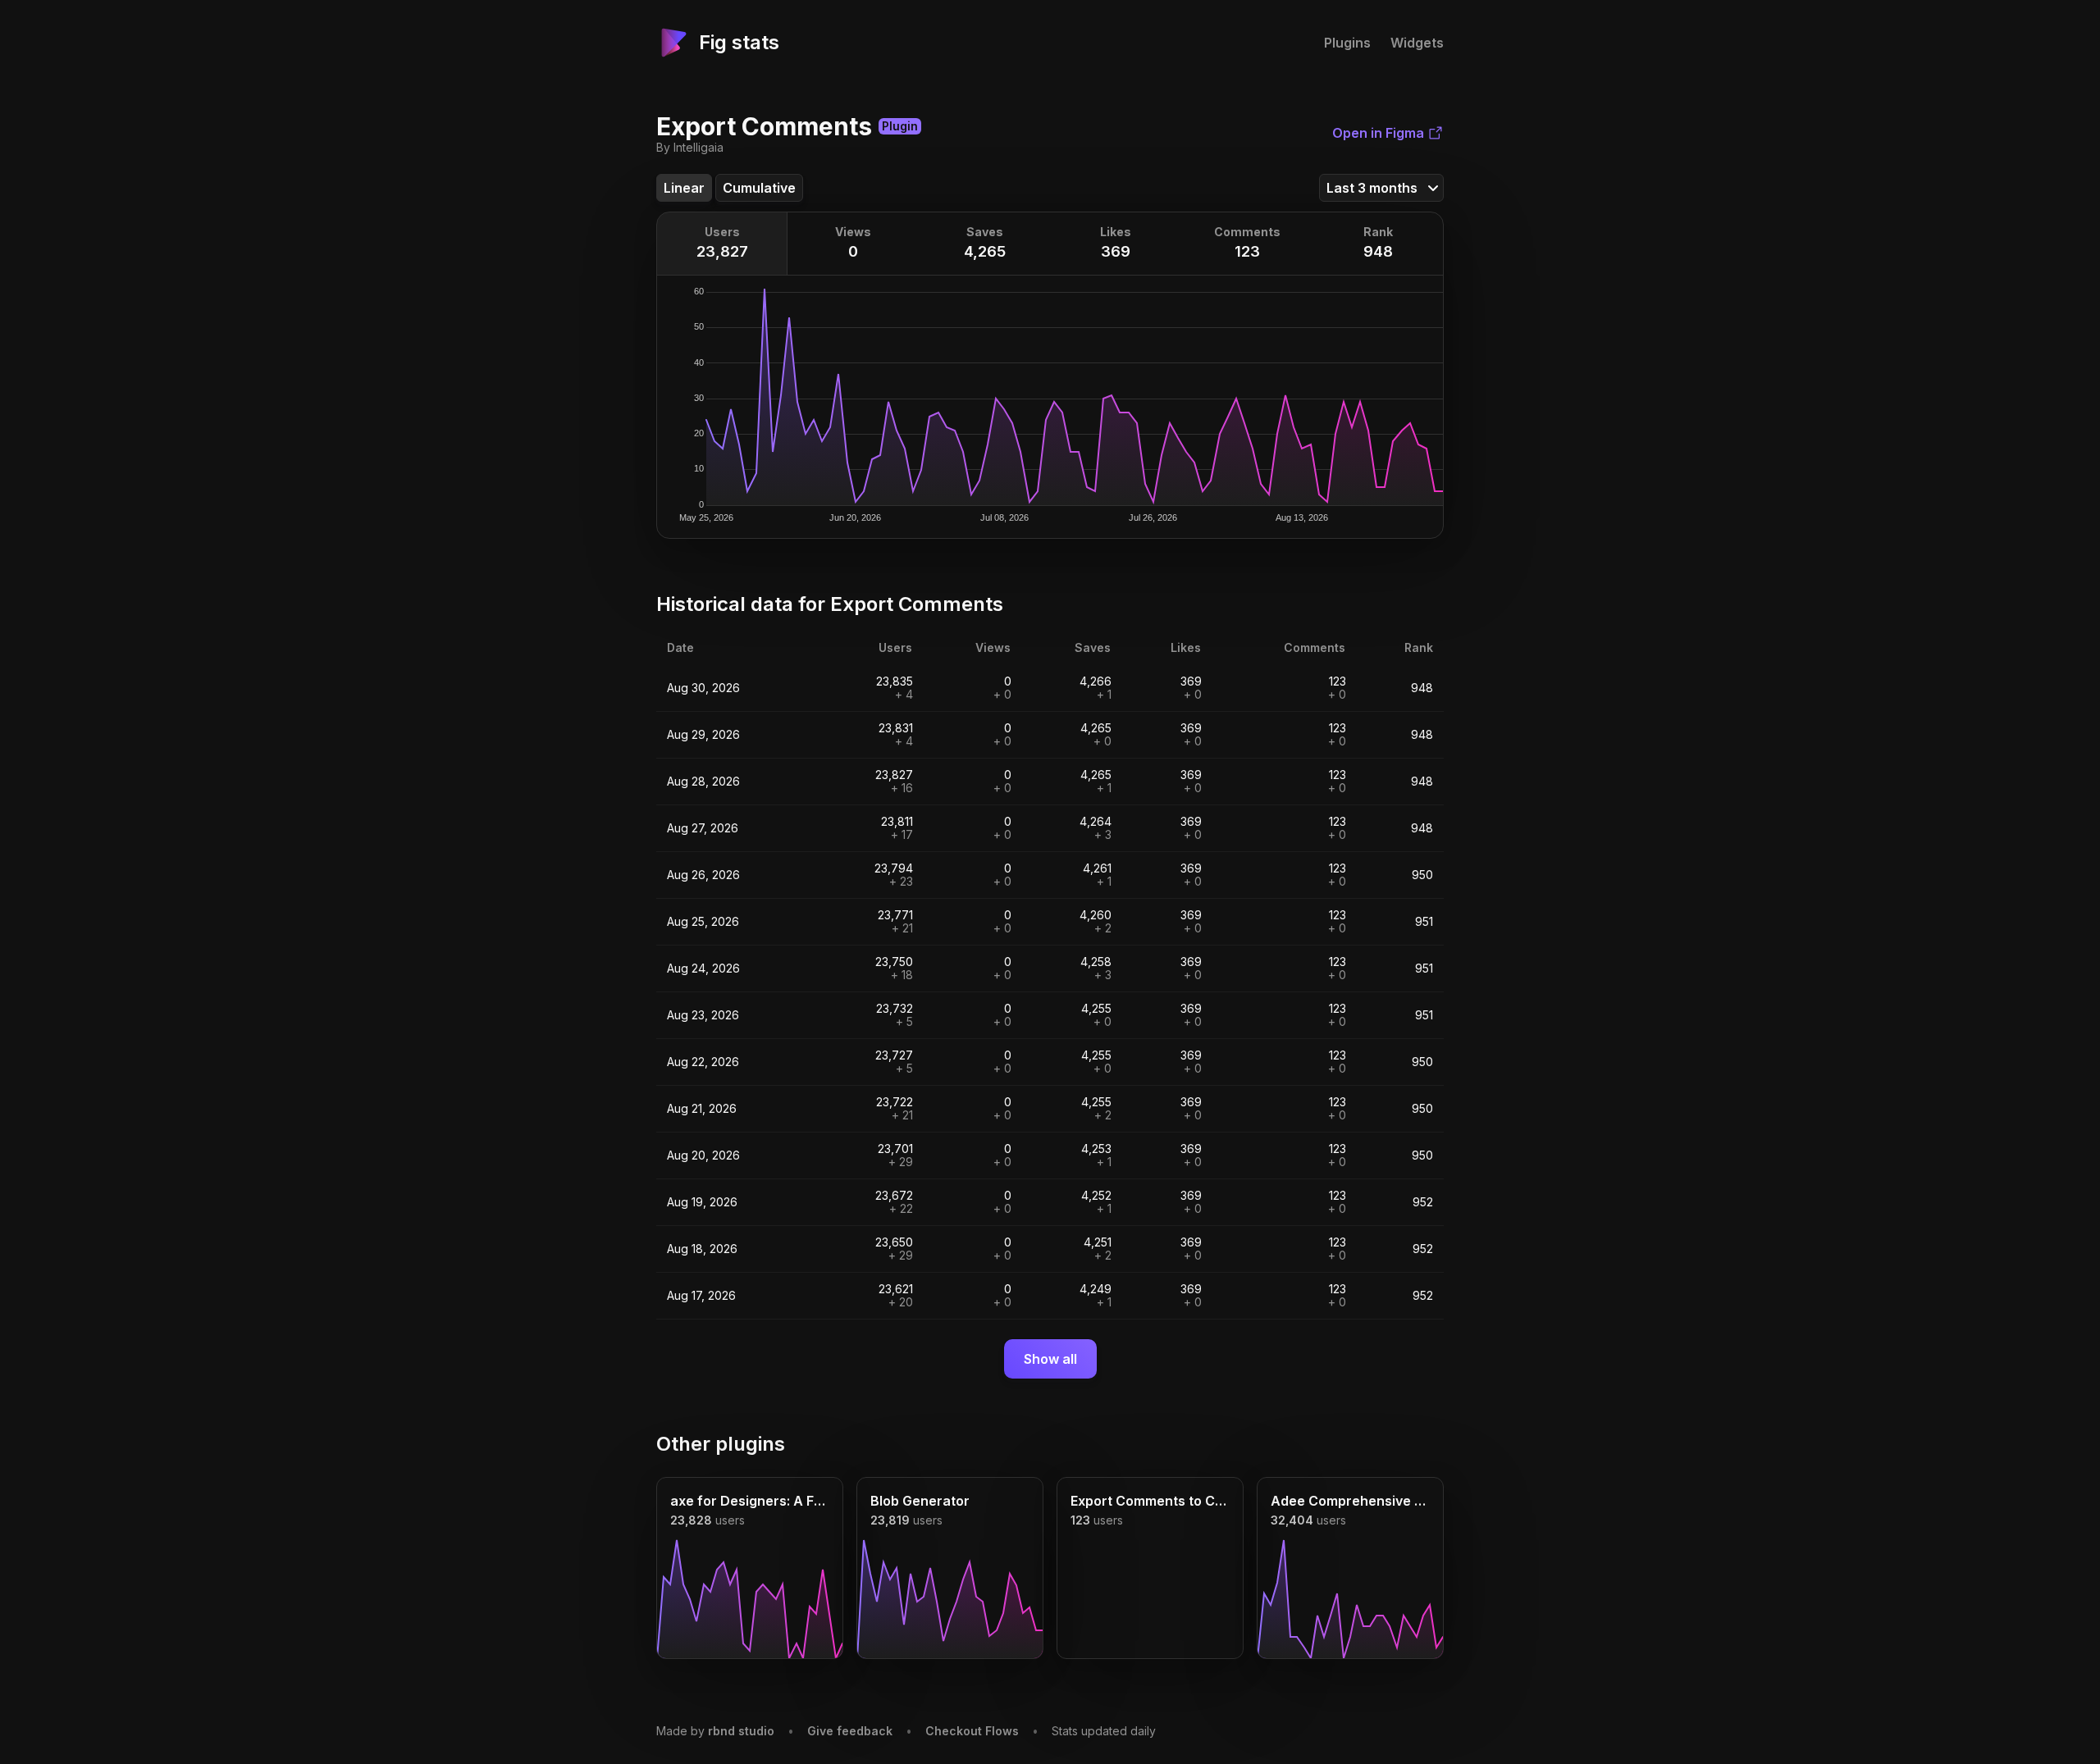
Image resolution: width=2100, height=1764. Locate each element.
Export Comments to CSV (1150, 1501)
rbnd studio (741, 1731)
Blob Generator (920, 1501)
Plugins (1347, 43)
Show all (1050, 1359)
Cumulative (759, 188)
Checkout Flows (972, 1731)
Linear (684, 188)
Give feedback (850, 1731)
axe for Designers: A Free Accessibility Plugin (750, 1501)
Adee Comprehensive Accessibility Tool (1350, 1501)
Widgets (1417, 43)
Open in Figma (1378, 133)
